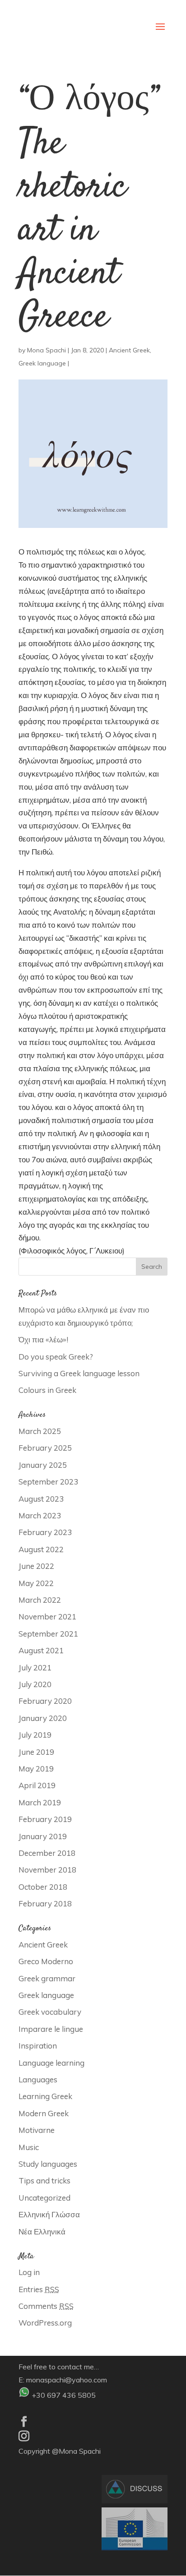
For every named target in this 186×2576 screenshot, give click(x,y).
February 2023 (45, 1532)
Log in (29, 2272)
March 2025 (40, 1431)
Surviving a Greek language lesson (79, 1373)
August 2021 (41, 1650)
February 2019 (45, 1819)
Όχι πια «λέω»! (43, 1339)
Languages (38, 2079)
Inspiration (38, 2046)
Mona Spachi (46, 350)
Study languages (48, 2164)
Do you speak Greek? (56, 1357)
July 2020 (35, 1684)
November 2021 (47, 1616)
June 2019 (36, 1752)
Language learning (51, 2063)
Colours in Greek (47, 1390)
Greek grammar (47, 1978)
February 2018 (45, 1903)
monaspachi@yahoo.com (67, 2380)
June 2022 (36, 1566)
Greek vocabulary (50, 2012)
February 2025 (45, 1448)
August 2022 (41, 1549)
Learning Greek (45, 2096)
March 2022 (40, 1600)
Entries (39, 2289)
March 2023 (40, 1515)
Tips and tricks (44, 2181)
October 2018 (43, 1887)
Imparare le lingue (51, 2029)
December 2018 (47, 1853)
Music (29, 2147)
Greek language (42, 363)
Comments (46, 2306)
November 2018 (47, 1870)
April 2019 (37, 1785)
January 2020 (43, 1718)
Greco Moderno (46, 1961)
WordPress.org (45, 2323)
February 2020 (45, 1701)
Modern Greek (44, 2113)
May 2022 (36, 1583)
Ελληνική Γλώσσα (49, 2214)
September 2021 (48, 1634)
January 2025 (43, 1465)
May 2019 (36, 1769)
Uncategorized (44, 2198)
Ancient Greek (129, 350)
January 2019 (43, 1836)
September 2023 (48, 1482)
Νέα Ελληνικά (42, 2231)
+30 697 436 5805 (64, 2395)
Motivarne (37, 2130)
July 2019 (35, 1735)
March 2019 (40, 1802)
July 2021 (35, 1667)
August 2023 (41, 1499)
